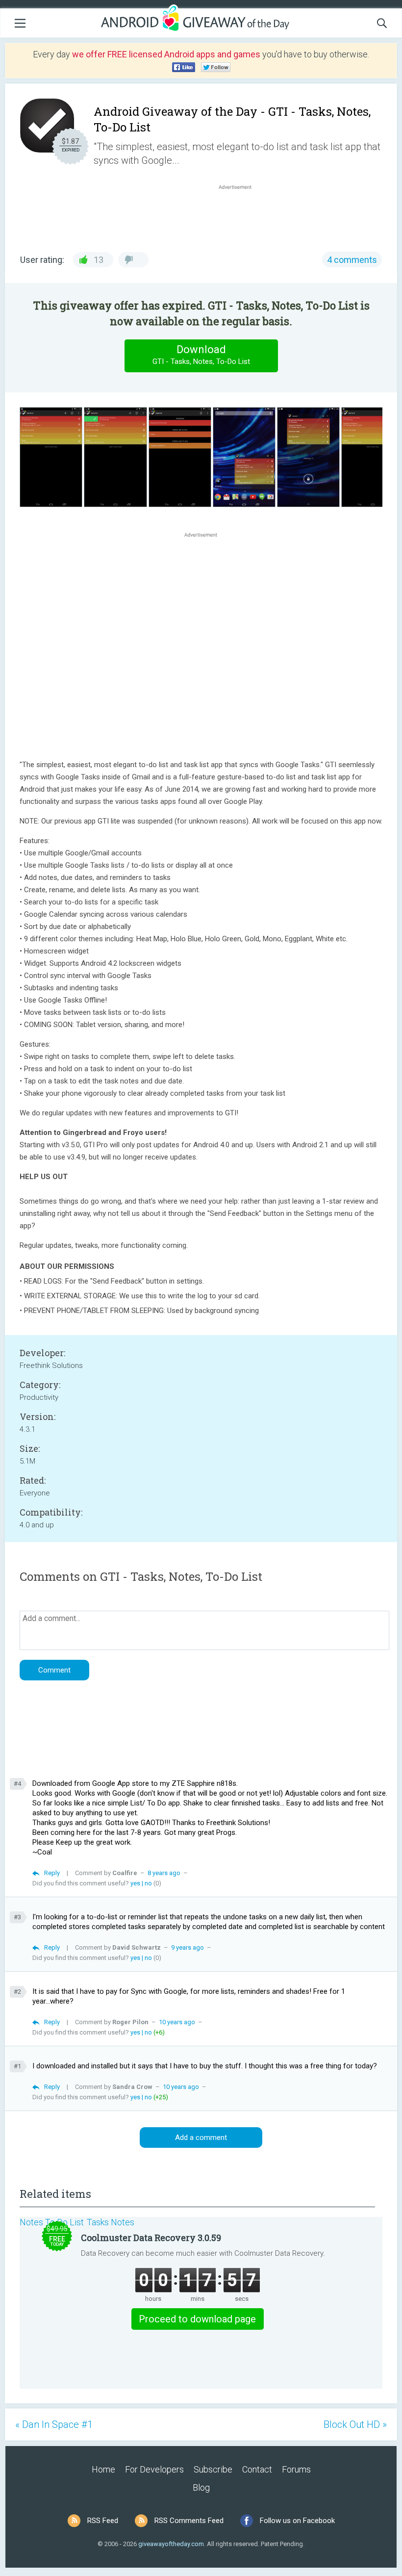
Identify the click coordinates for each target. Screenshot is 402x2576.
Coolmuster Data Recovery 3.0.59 (151, 2238)
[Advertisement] (240, 215)
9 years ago (188, 1947)
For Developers (154, 2469)
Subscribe (213, 2469)
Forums (296, 2469)
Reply (52, 1873)
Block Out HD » (355, 2424)
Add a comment (201, 2138)
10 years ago (177, 2022)
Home (103, 2469)
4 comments (352, 260)
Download (201, 355)
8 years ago (164, 1873)
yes (135, 1883)
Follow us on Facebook (297, 2521)
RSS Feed (103, 2521)
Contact (257, 2469)
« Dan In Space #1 (54, 2424)
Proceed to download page (197, 2319)
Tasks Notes (111, 2222)
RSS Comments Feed (189, 2521)
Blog (201, 2487)
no (148, 1883)
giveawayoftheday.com (171, 2544)
